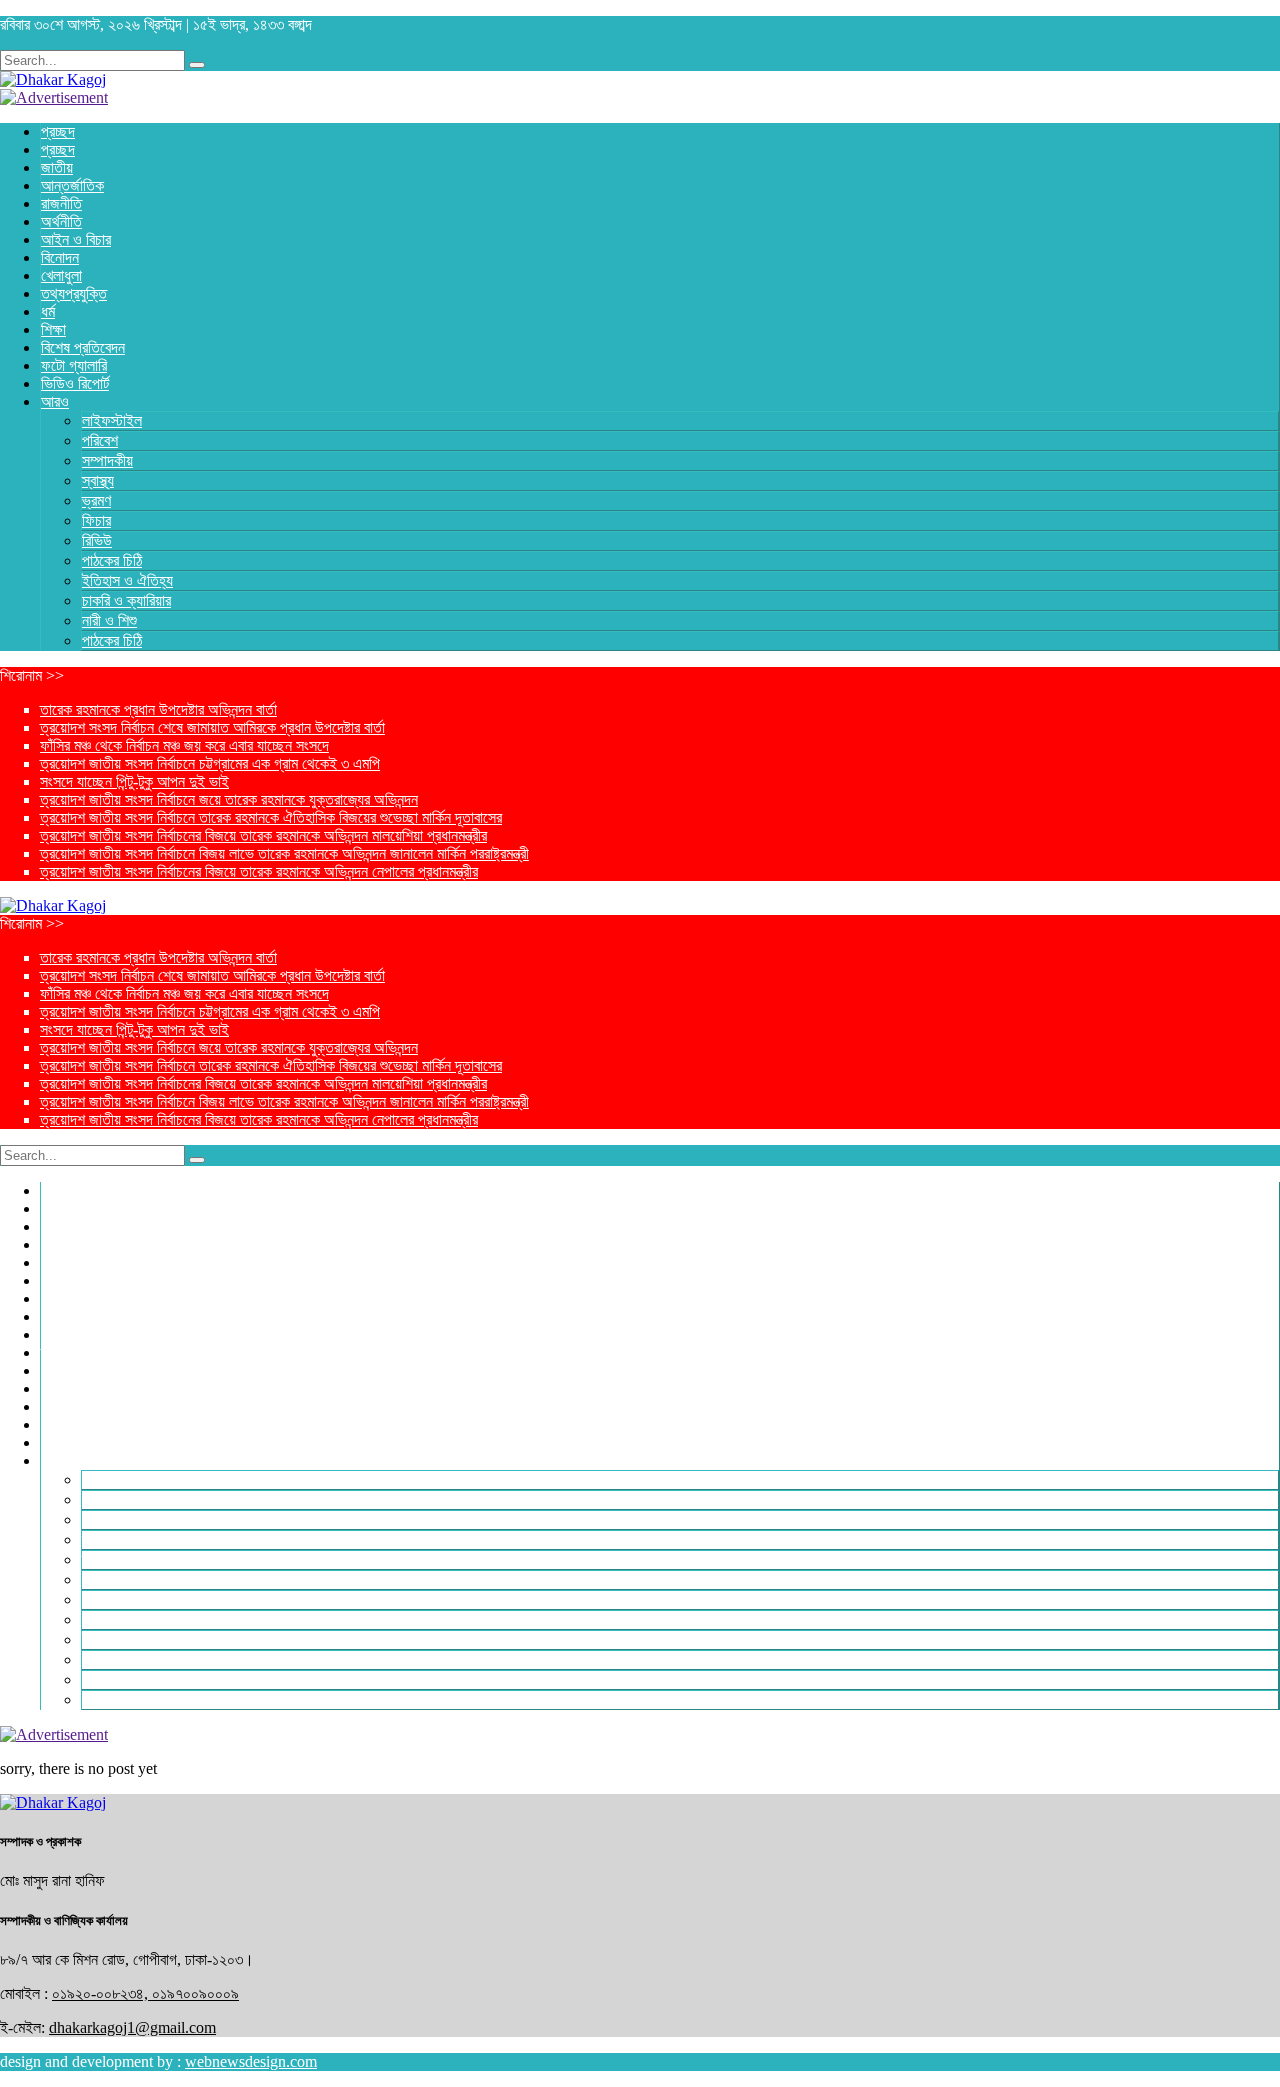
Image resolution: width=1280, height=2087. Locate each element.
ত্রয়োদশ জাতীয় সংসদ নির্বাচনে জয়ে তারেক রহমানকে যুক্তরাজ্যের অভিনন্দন (229, 799)
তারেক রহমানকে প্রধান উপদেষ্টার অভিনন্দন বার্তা (158, 709)
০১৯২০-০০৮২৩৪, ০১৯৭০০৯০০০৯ (145, 1993)
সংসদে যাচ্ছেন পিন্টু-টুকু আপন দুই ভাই (134, 781)
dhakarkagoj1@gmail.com (132, 2027)
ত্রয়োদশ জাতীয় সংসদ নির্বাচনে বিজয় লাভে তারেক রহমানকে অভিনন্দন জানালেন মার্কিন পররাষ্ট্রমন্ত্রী (284, 853)
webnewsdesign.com (251, 2061)
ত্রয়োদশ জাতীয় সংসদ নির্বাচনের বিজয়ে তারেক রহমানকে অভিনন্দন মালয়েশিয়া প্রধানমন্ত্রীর (263, 835)
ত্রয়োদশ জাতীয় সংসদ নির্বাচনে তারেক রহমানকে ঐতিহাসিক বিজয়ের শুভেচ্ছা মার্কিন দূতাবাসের (271, 817)
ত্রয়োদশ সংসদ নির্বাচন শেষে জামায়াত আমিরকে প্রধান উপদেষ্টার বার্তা (212, 727)
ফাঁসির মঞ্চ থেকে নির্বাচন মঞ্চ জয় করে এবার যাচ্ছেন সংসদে (184, 745)
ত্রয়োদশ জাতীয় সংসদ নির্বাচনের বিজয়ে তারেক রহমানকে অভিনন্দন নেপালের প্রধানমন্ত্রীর (259, 871)
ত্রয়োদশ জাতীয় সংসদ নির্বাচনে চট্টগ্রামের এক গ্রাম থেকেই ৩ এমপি (210, 763)
